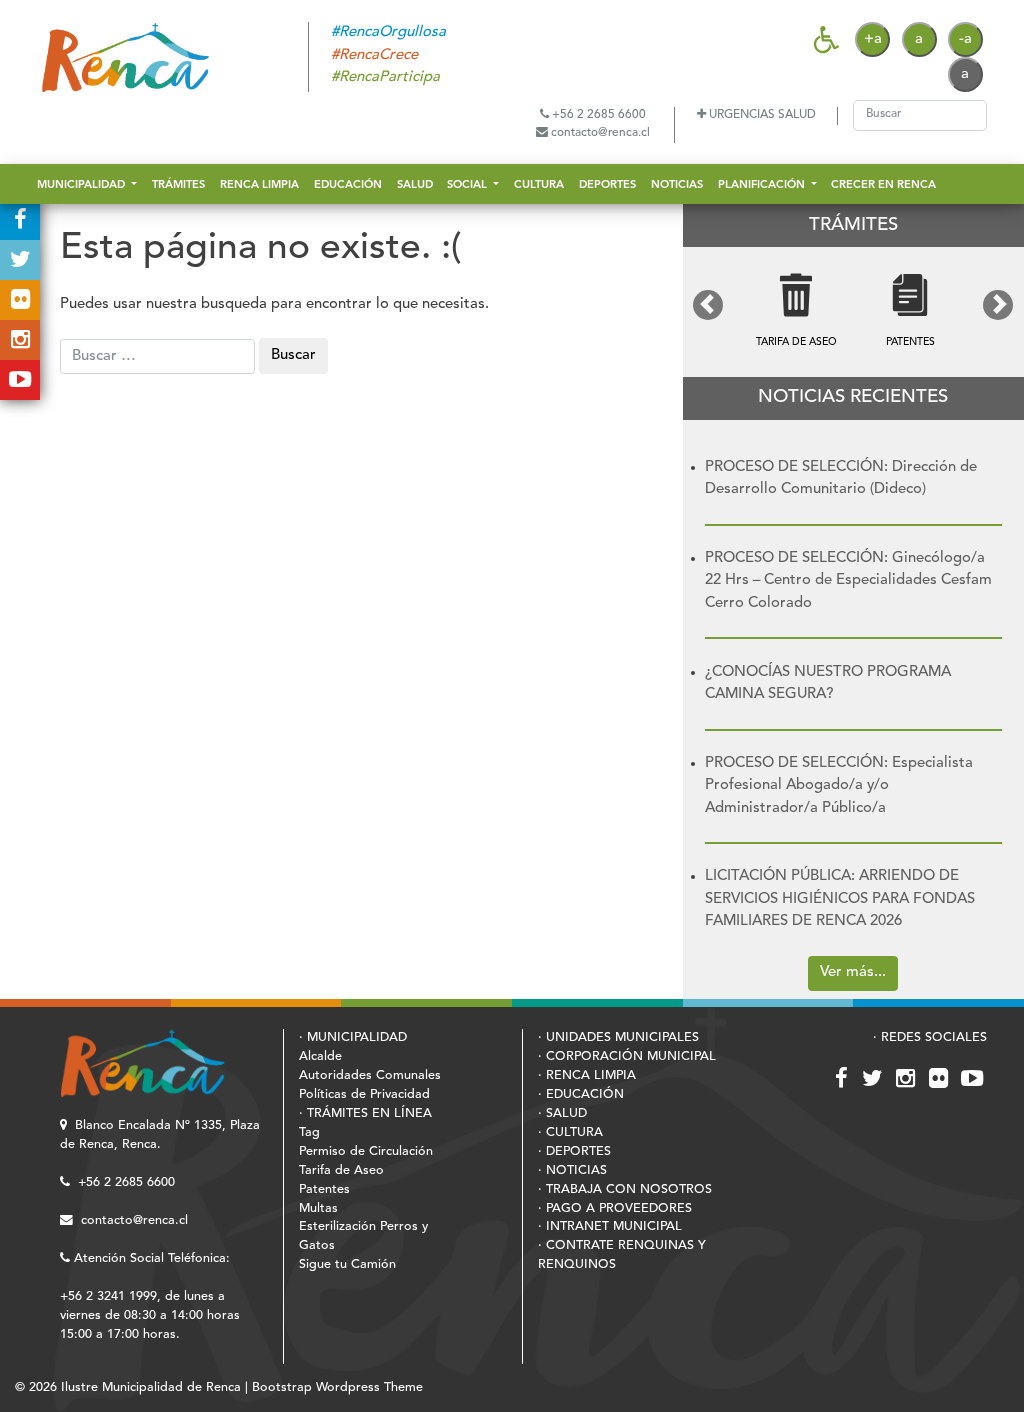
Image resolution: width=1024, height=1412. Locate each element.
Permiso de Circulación (366, 1151)
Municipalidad (82, 185)
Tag (309, 1132)
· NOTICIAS (572, 1170)
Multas (318, 1208)
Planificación (763, 185)
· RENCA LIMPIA (587, 1075)
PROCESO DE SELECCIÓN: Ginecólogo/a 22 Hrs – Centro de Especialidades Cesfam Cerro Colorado (848, 581)
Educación (348, 185)
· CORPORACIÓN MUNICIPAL (627, 1056)
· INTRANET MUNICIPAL (610, 1226)
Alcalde (320, 1056)
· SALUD (562, 1113)
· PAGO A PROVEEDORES (615, 1208)
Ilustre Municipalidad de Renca (151, 1387)
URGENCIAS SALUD (761, 115)
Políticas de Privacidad (364, 1094)
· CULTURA (570, 1132)
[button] (708, 305)
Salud (415, 185)
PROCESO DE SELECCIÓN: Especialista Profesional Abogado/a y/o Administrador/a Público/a (839, 786)
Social (468, 185)
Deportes (607, 185)
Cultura (539, 185)
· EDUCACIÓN (581, 1094)
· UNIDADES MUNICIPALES (618, 1037)
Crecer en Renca (883, 185)
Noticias (677, 185)
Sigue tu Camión (347, 1264)
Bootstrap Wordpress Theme (337, 1387)
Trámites (178, 185)
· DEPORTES (574, 1151)
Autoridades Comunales (370, 1075)
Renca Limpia (259, 185)
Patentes (324, 1189)
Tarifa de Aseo (341, 1170)
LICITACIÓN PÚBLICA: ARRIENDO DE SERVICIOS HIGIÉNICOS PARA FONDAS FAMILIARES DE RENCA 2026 (840, 899)
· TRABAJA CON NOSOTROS (625, 1189)
